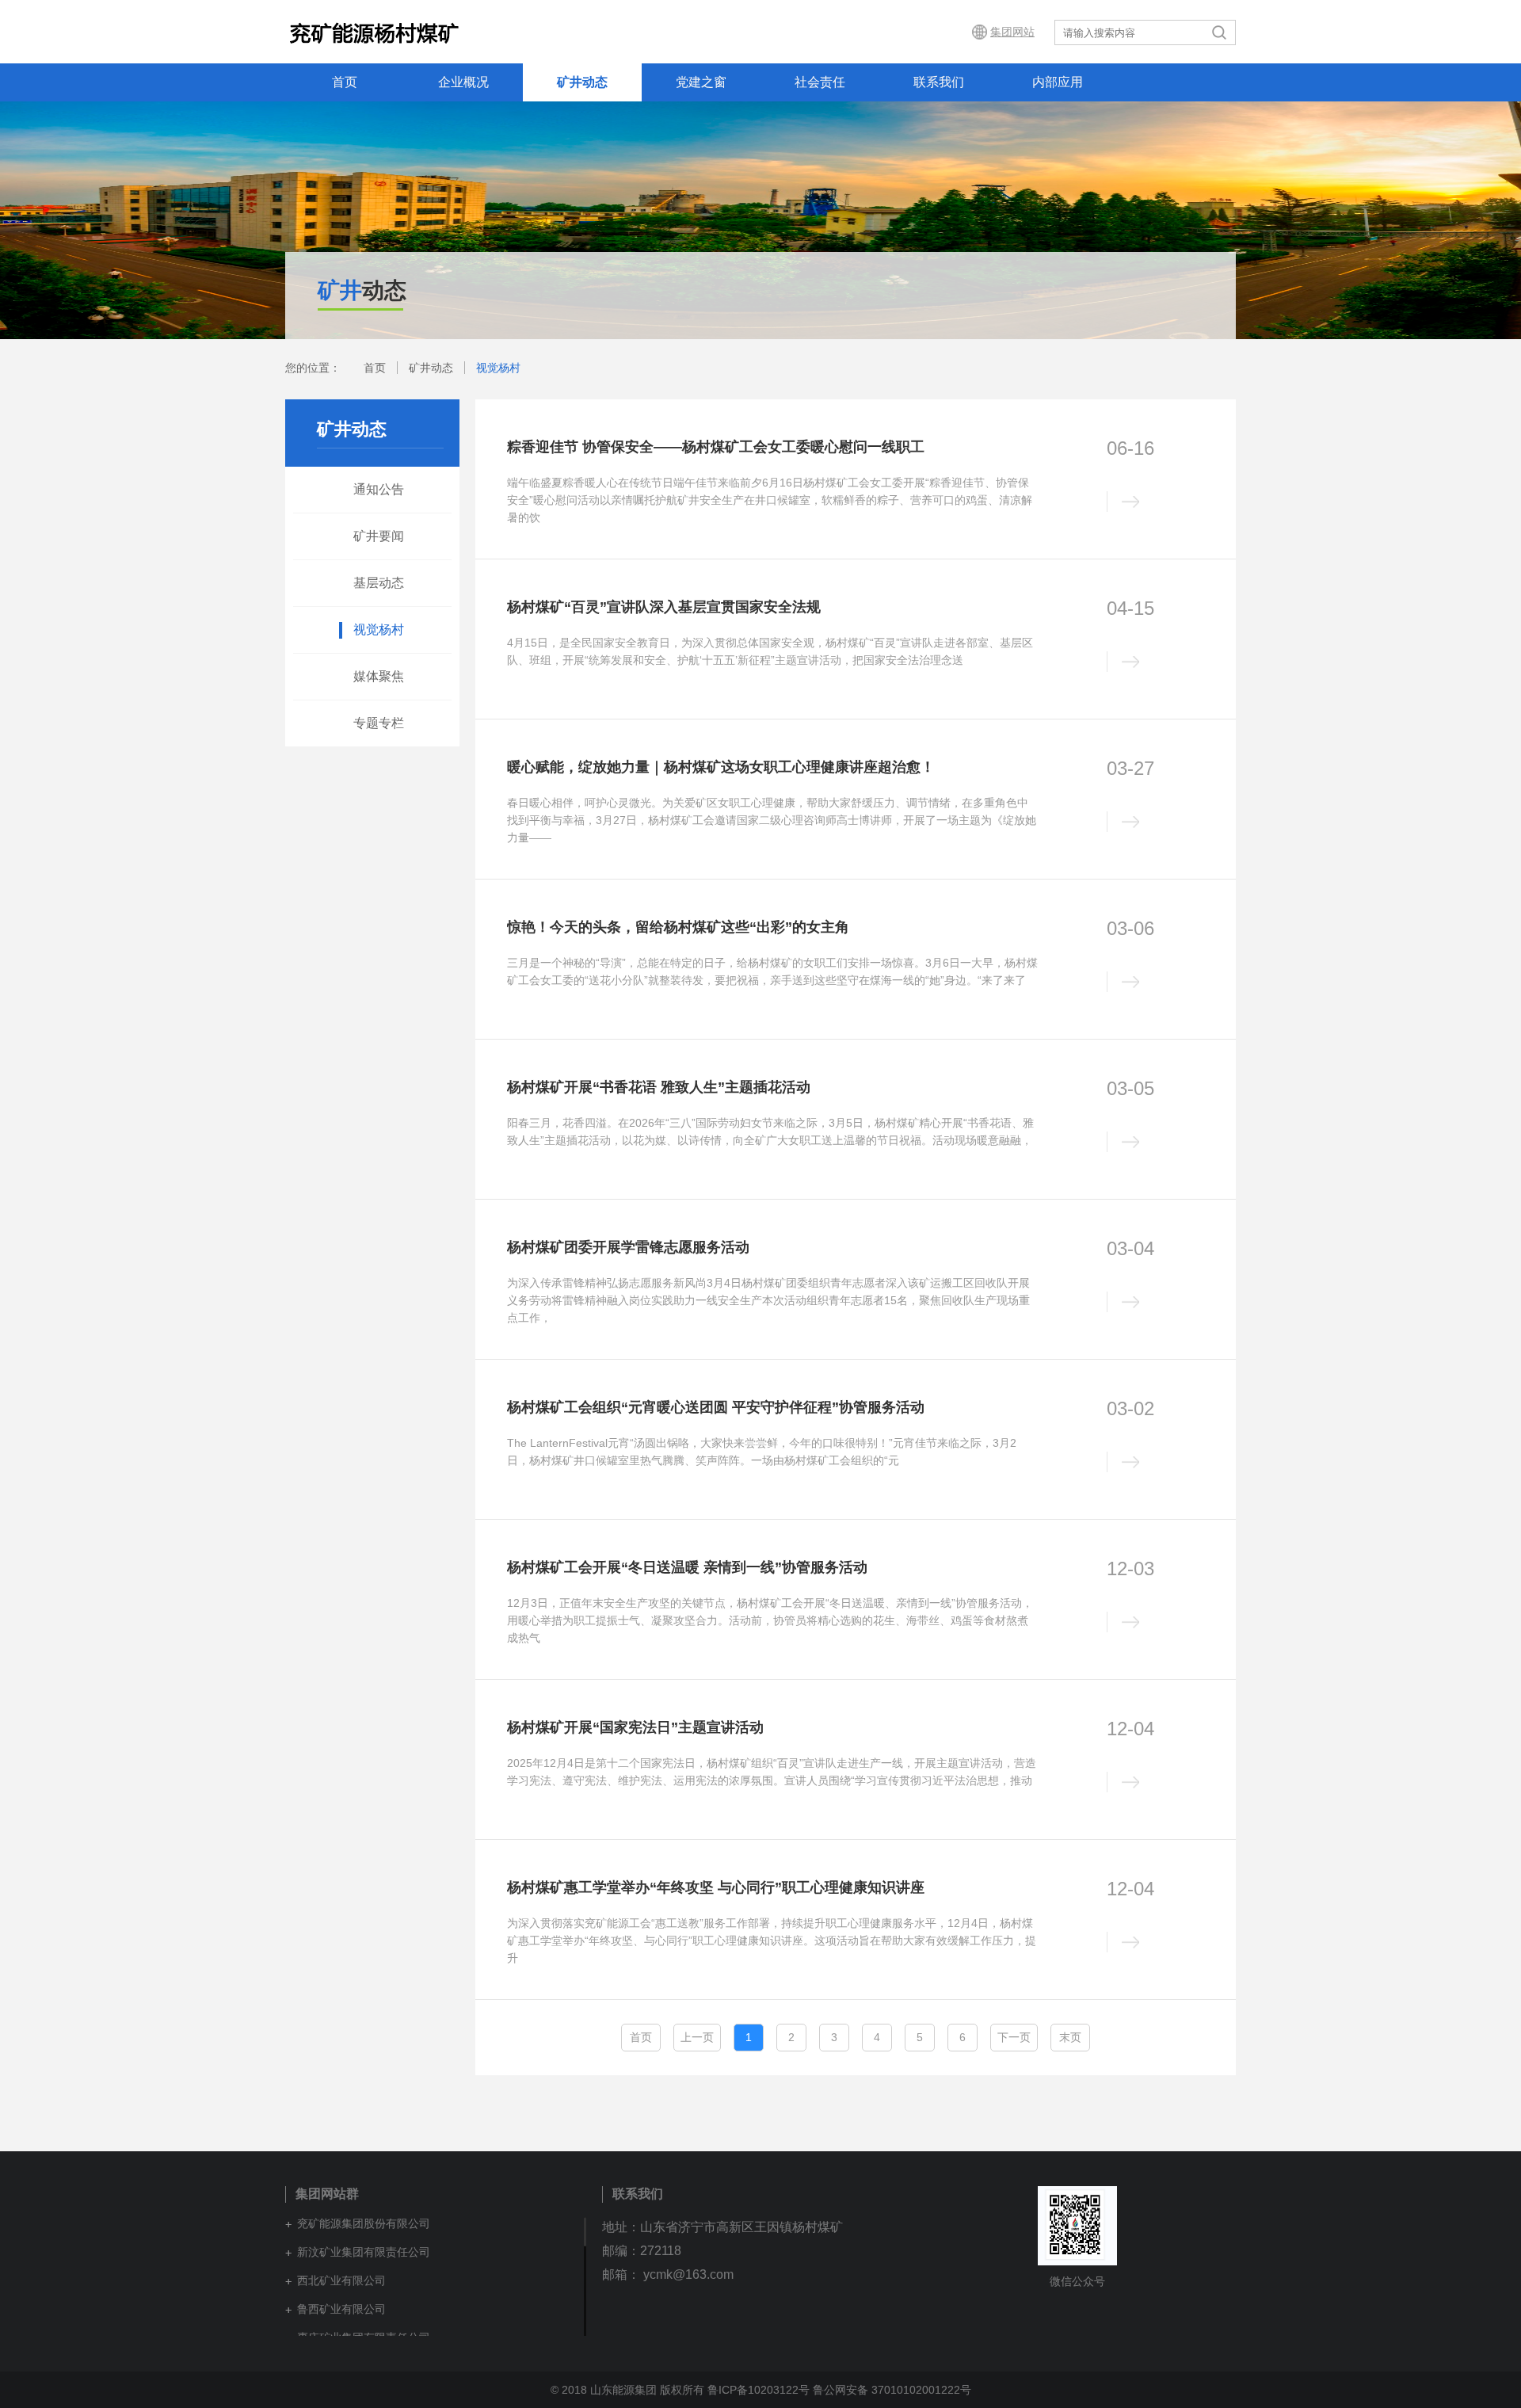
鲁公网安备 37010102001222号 (892, 2390)
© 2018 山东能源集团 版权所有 (627, 2390)
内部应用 (1058, 82)
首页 (345, 82)
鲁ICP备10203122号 (759, 2390)
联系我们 (939, 82)
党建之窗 (701, 82)
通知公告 (379, 489)
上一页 (697, 2037)
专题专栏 (379, 723)
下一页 (1014, 2037)
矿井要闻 (379, 536)
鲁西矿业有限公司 (341, 2309)
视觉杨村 (498, 368)
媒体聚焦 (379, 676)
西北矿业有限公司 (341, 2280)
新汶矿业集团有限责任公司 (364, 2252)
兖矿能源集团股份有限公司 (364, 2223)
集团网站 (1012, 32)
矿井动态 (582, 82)
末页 (1070, 2037)
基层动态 (379, 583)
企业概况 (463, 82)
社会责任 (820, 82)
